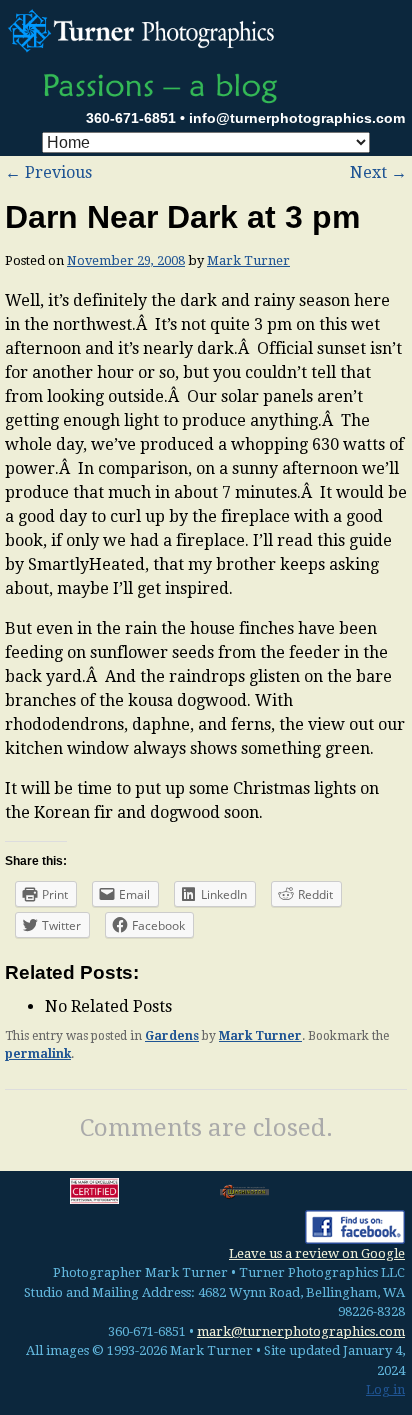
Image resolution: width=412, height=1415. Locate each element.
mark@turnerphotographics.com (301, 1331)
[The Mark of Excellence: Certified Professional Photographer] (95, 1191)
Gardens (172, 1036)
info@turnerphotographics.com (297, 118)
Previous (48, 172)
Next (378, 172)
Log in (385, 1389)
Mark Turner (248, 260)
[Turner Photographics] (144, 28)
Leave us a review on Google (317, 1253)
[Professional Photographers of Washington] (245, 1191)
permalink (38, 1054)
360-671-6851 (131, 118)
